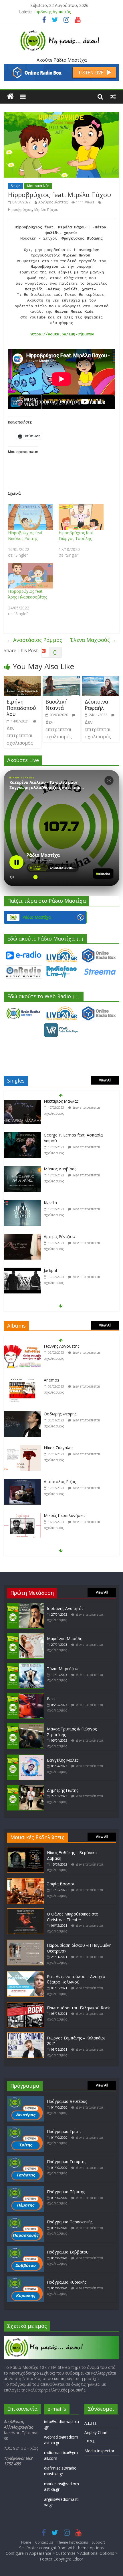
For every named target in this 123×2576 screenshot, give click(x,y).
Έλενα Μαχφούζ (93, 640)
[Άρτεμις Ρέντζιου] (22, 1206)
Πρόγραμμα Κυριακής (67, 2282)
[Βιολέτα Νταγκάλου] (22, 1274)
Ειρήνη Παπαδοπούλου (21, 708)
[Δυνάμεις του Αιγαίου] (22, 1519)
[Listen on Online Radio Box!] (61, 67)
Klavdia (50, 1172)
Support (98, 2542)
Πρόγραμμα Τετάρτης (67, 2162)
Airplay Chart (96, 2432)
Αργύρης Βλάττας (53, 202)
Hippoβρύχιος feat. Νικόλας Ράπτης (26, 536)
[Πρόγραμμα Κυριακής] (25, 2279)
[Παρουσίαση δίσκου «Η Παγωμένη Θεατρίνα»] (25, 1942)
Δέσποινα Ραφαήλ (96, 705)
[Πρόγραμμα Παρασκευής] (25, 2219)
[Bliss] (25, 1696)
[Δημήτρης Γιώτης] (25, 1787)
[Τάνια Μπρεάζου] (25, 1666)
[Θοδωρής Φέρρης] (22, 1383)
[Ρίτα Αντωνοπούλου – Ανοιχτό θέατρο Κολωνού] (25, 1974)
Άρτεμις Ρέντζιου (59, 1206)
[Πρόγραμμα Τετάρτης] (25, 2159)
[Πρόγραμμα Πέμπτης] (25, 2189)
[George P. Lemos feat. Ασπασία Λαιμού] (22, 1105)
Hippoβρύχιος (20, 210)
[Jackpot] (22, 1240)
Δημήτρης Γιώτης (63, 1790)
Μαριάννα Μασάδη (65, 1638)
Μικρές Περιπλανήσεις (65, 1485)
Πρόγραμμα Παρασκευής (70, 2222)
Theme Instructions (72, 2542)
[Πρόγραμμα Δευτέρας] (25, 2098)
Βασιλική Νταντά (56, 705)
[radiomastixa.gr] (10, 96)
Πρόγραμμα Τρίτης (64, 2131)
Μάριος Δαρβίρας (60, 1138)
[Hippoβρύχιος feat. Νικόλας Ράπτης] (30, 517)
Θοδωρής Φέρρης (60, 1383)
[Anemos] (22, 1350)
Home (26, 2542)
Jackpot (51, 1240)
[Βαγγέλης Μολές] (25, 1757)
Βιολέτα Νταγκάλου (62, 1274)
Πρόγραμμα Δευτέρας (67, 2101)
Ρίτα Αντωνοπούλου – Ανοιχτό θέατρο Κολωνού (76, 1979)
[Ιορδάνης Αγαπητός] (25, 1605)
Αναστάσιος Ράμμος (34, 640)
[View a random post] (113, 96)
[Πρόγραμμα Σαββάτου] (25, 2249)
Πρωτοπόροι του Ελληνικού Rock (78, 2008)
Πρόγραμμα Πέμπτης (66, 2192)
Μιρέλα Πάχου (46, 210)
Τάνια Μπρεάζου (63, 1669)
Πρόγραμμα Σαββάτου (68, 2252)
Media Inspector (99, 2451)
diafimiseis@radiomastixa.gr (60, 2471)
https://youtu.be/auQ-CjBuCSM (61, 334)
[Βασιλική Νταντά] (61, 679)
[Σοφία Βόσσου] (25, 1881)
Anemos (51, 1349)
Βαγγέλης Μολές (63, 1760)
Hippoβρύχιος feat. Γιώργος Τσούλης (76, 536)
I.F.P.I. (90, 2442)
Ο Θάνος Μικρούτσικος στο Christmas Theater (73, 1917)
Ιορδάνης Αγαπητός (52, 10)
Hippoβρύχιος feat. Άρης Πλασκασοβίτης (27, 594)
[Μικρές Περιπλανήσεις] (22, 1485)
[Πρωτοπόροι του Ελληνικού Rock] (25, 2005)
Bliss (51, 1699)
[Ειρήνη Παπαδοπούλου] (22, 679)
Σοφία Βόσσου (61, 1884)
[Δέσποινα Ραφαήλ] (101, 679)
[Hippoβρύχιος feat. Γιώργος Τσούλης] (81, 517)
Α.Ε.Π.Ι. (91, 2423)
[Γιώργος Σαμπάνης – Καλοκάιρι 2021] (25, 2035)
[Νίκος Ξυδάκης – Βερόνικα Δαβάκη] (25, 1850)
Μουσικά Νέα (38, 186)
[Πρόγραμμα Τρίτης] (25, 2129)
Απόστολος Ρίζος (60, 1451)
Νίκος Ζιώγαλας (58, 1417)
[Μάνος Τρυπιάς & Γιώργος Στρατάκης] (25, 1726)
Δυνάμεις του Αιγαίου (64, 1519)
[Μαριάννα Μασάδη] (25, 1636)
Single (16, 186)
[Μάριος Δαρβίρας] (22, 1139)
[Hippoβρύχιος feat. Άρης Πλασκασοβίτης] (30, 576)
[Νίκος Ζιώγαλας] (22, 1417)
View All (105, 1080)
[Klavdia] (22, 1173)
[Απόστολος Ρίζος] (22, 1451)
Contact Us (44, 2542)
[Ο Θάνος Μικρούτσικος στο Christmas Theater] (25, 1911)
